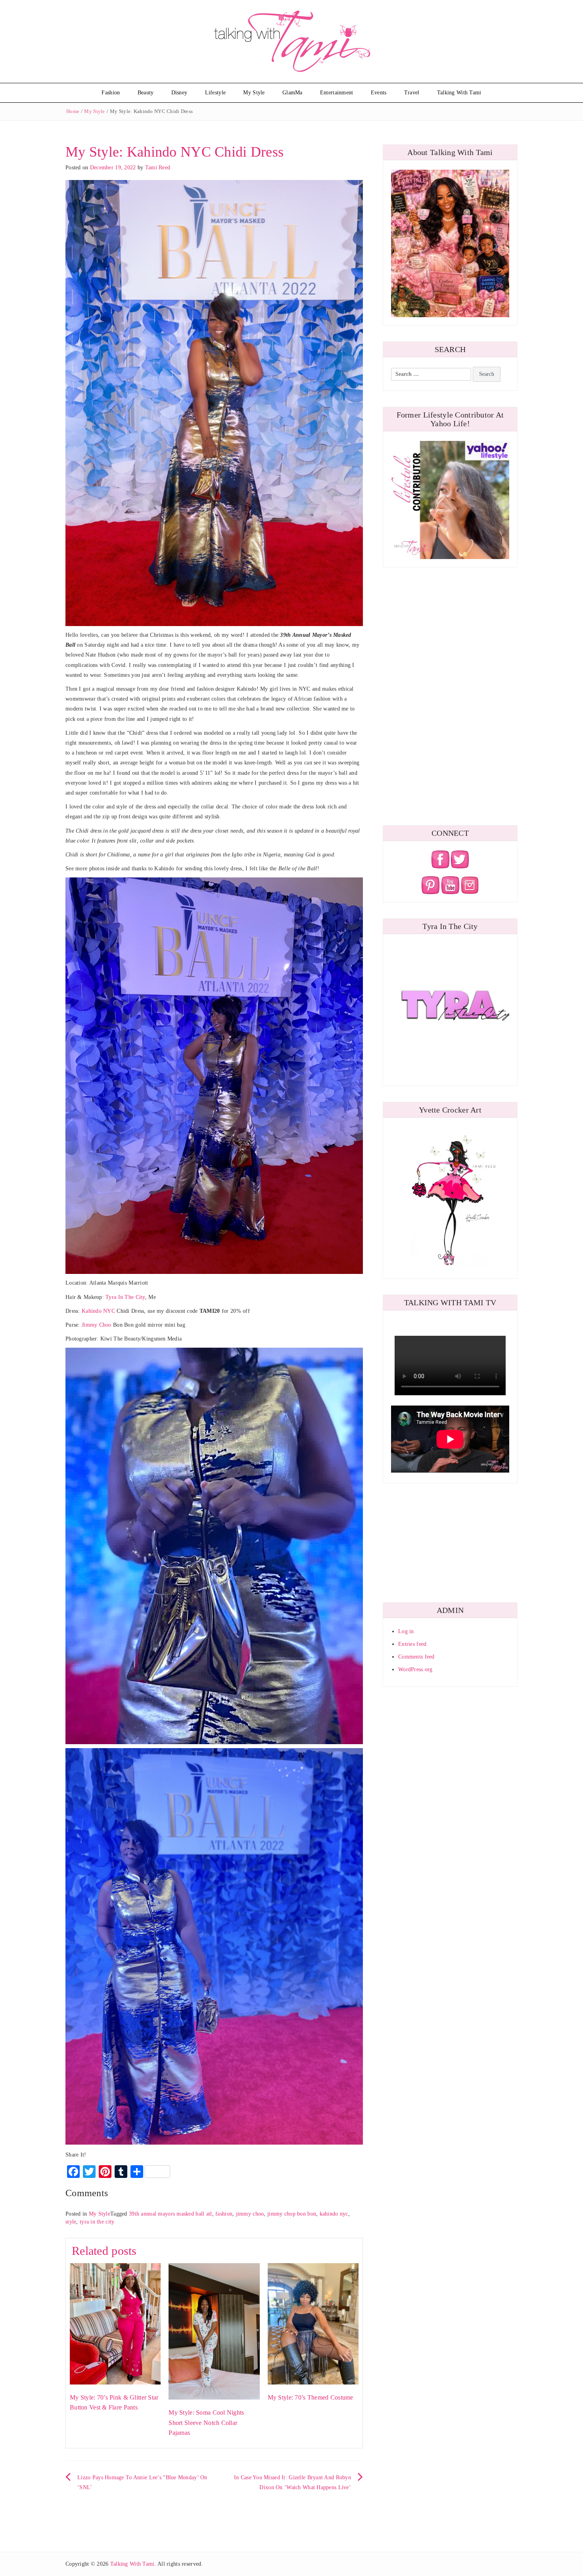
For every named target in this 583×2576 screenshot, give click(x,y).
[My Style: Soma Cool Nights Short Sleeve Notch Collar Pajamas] (214, 2331)
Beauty (146, 93)
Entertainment (337, 93)
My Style (254, 93)
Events (379, 93)
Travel (412, 93)
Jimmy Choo (97, 1325)
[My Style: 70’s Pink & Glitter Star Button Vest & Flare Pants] (115, 2323)
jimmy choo (250, 2214)
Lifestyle (216, 93)
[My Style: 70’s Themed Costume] (313, 2323)
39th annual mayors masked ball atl (171, 2214)
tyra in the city (97, 2222)
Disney (179, 93)
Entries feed (412, 1644)
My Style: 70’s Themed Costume (311, 2397)
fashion (224, 2214)
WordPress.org (415, 1669)
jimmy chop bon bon (292, 2214)
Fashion (111, 93)
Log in (406, 1631)
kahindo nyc (334, 2214)
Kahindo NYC (98, 1311)
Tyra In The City (125, 1297)
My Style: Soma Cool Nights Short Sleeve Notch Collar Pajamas (206, 2423)
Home (73, 111)
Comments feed (416, 1657)
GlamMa (292, 93)
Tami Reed (158, 168)
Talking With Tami (459, 93)
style (71, 2222)
